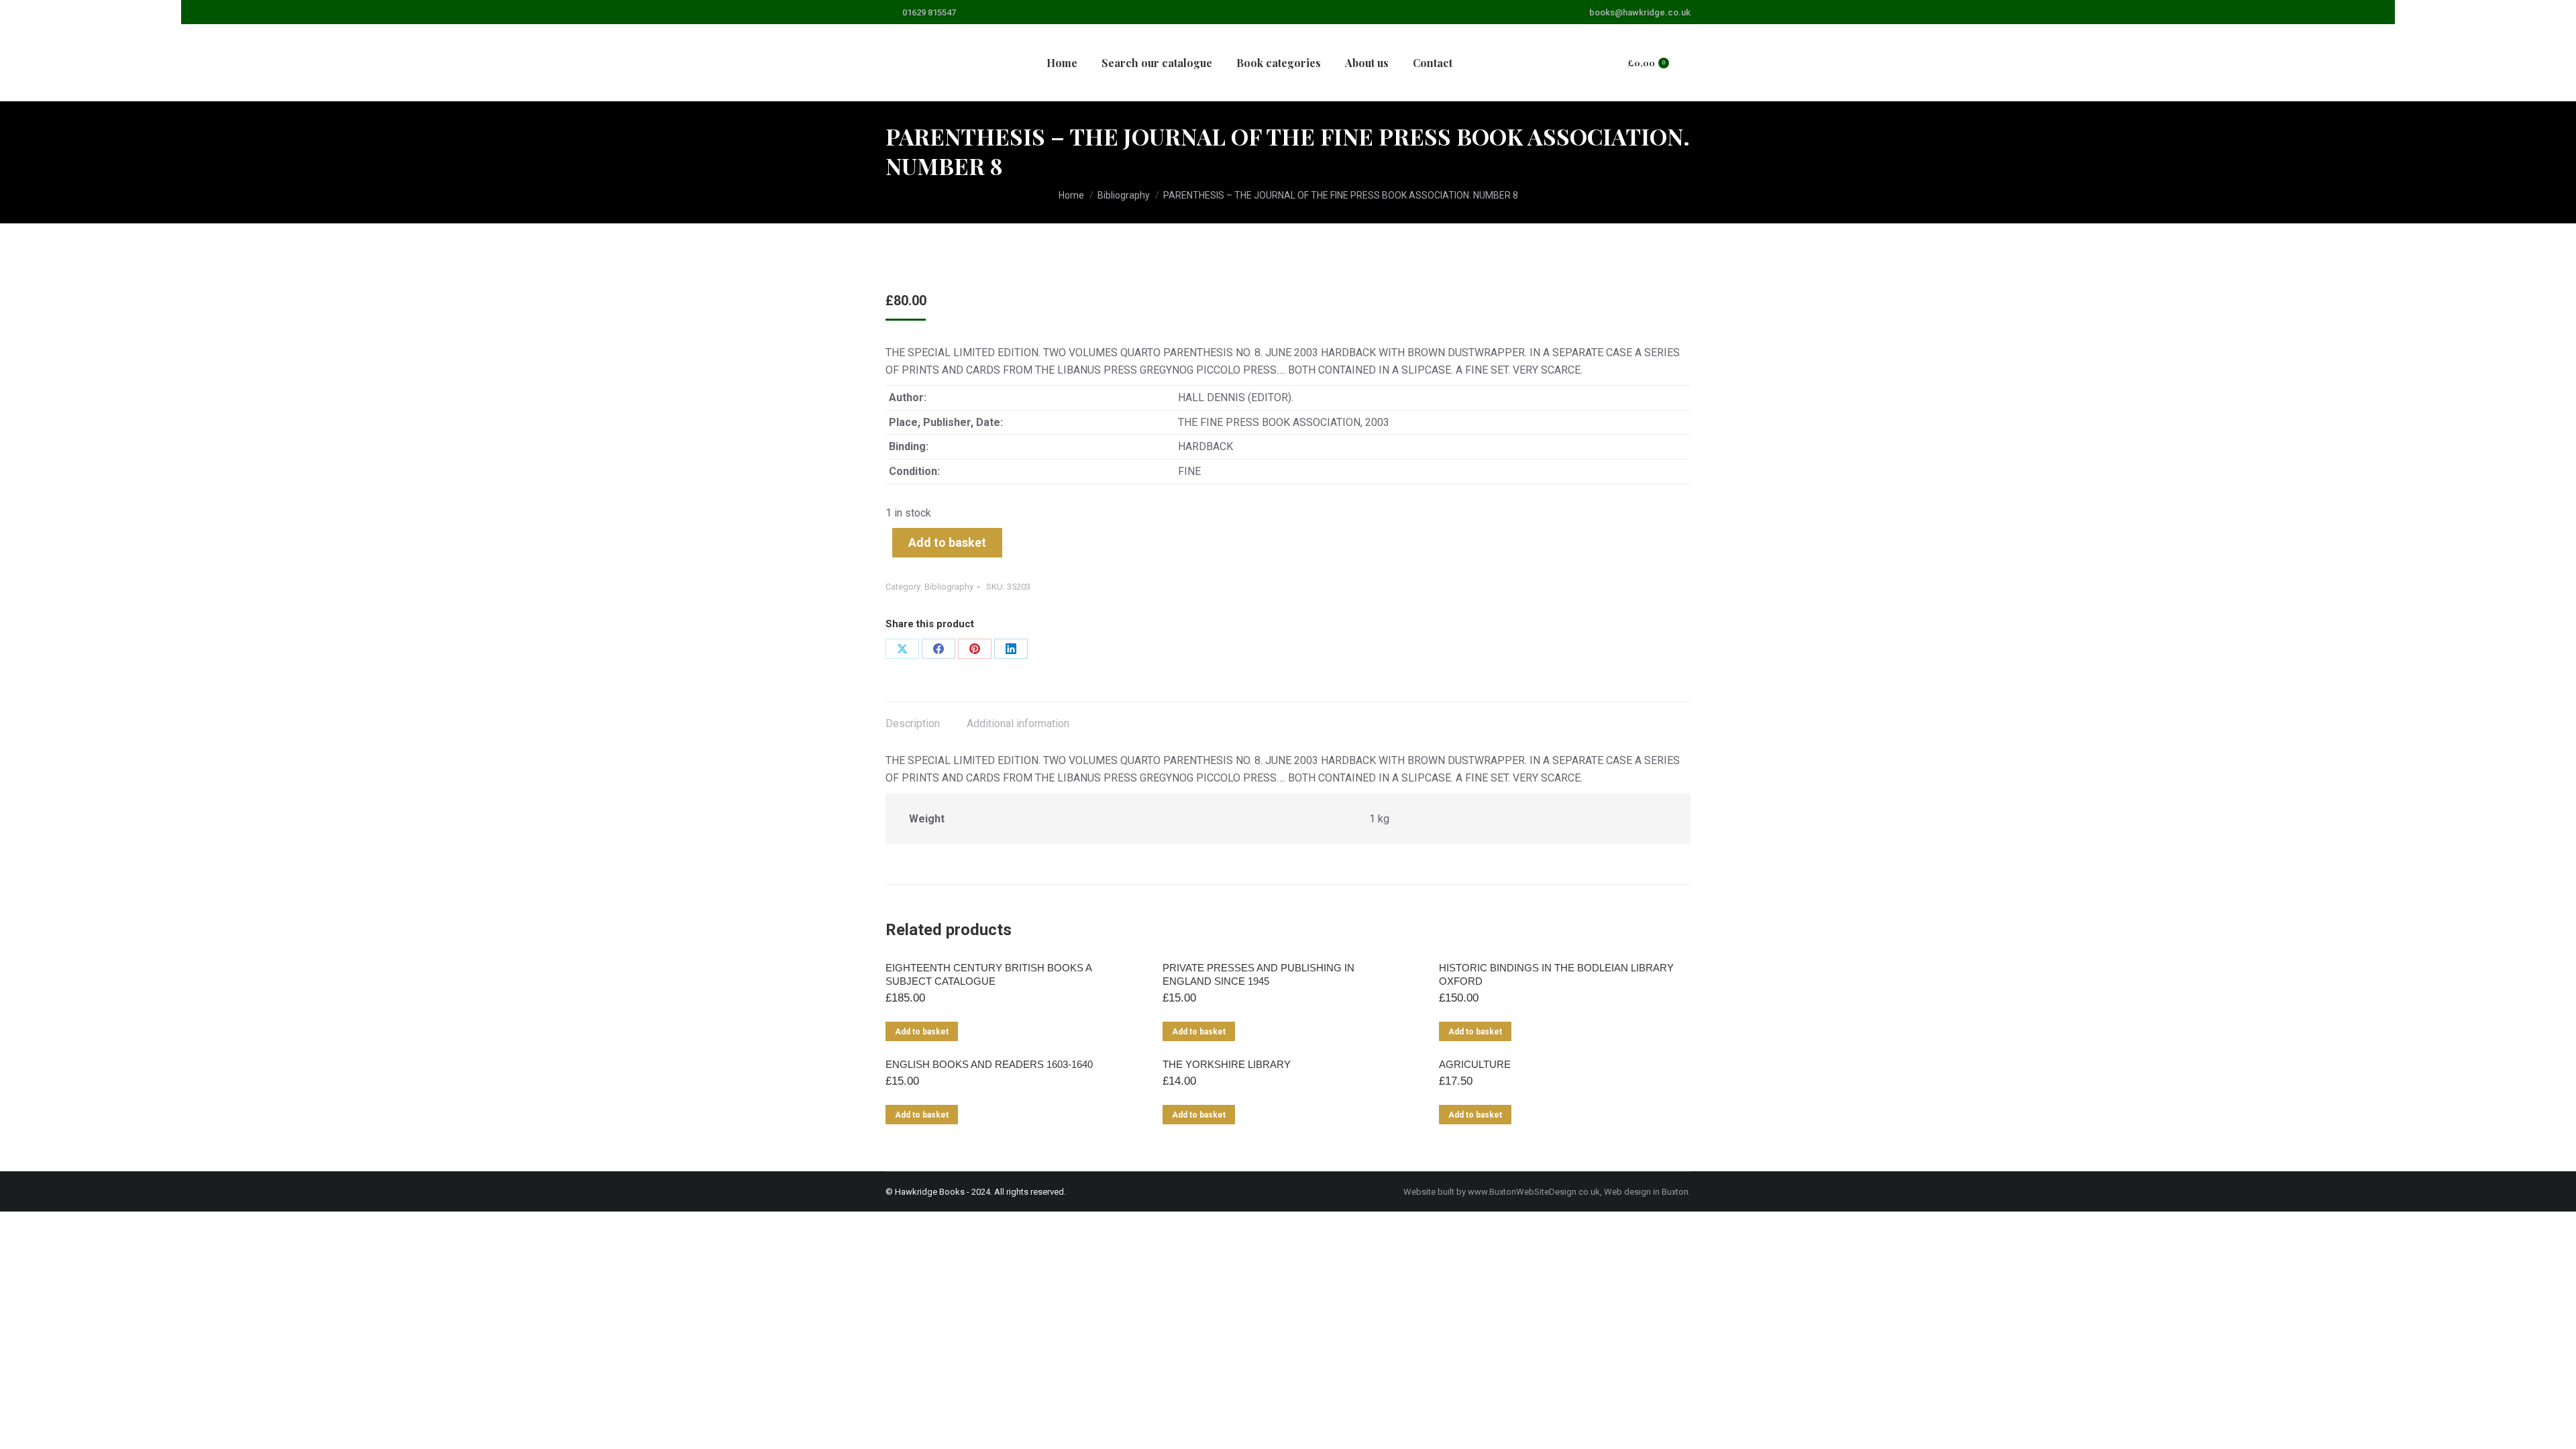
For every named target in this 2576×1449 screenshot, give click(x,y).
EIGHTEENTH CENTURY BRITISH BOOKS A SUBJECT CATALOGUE (988, 974)
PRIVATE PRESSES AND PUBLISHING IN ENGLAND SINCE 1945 (1258, 974)
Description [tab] (913, 723)
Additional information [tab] (1018, 723)
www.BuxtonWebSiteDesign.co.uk (1534, 1192)
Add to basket (947, 542)
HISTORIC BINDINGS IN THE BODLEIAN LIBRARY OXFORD (1556, 974)
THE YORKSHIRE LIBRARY (1227, 1064)
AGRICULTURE (1475, 1064)
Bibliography (949, 587)
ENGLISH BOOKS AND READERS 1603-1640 (989, 1064)
